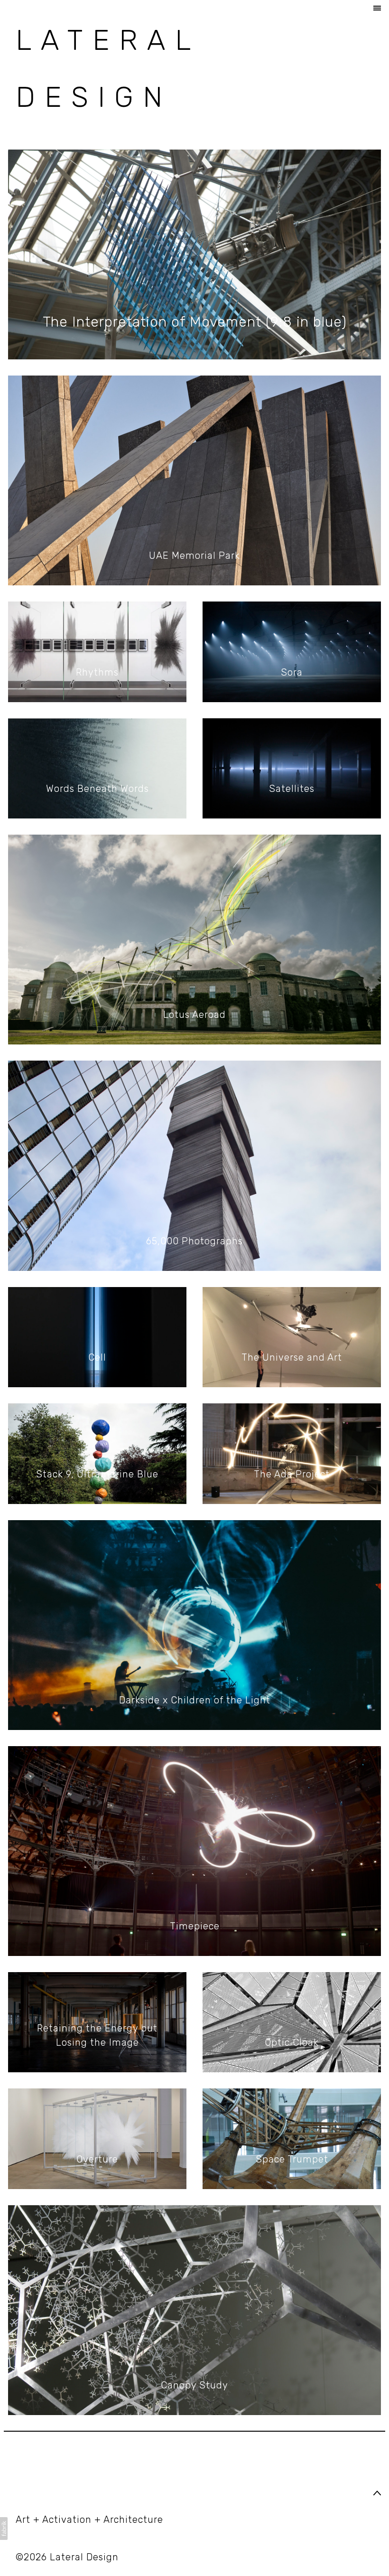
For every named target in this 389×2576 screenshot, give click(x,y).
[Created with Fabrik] (4, 2529)
